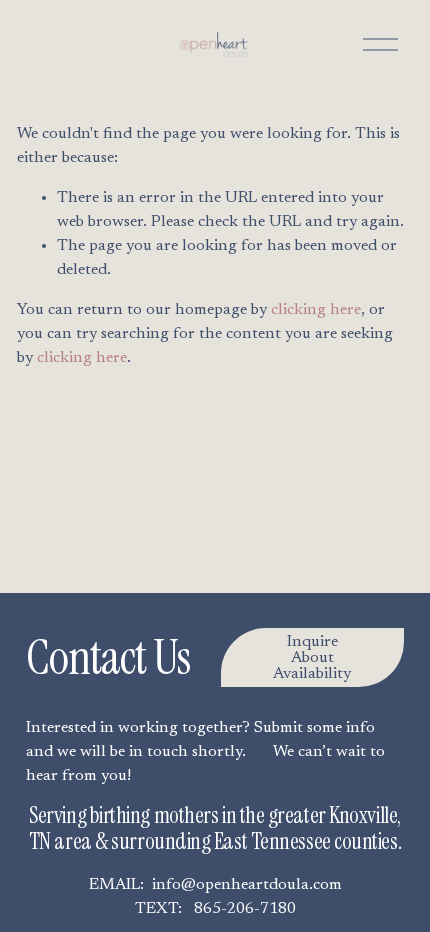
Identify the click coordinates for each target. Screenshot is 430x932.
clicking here (316, 310)
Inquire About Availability (312, 658)
